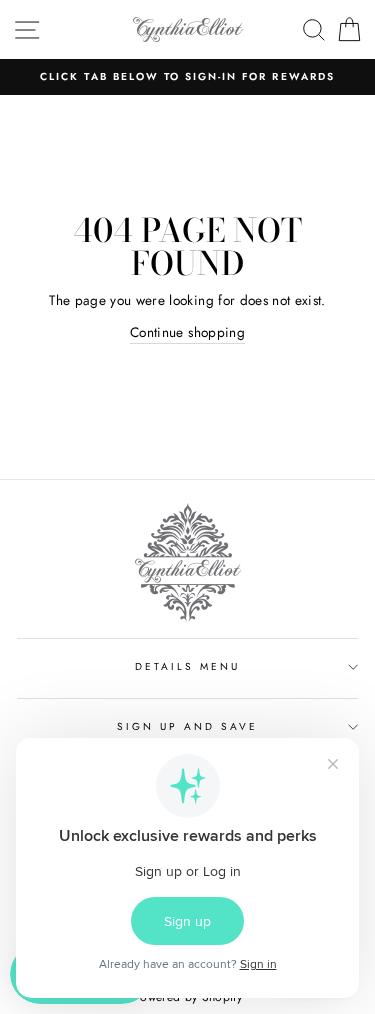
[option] (187, 77)
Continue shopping (187, 332)
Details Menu (188, 666)
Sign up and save (188, 726)
